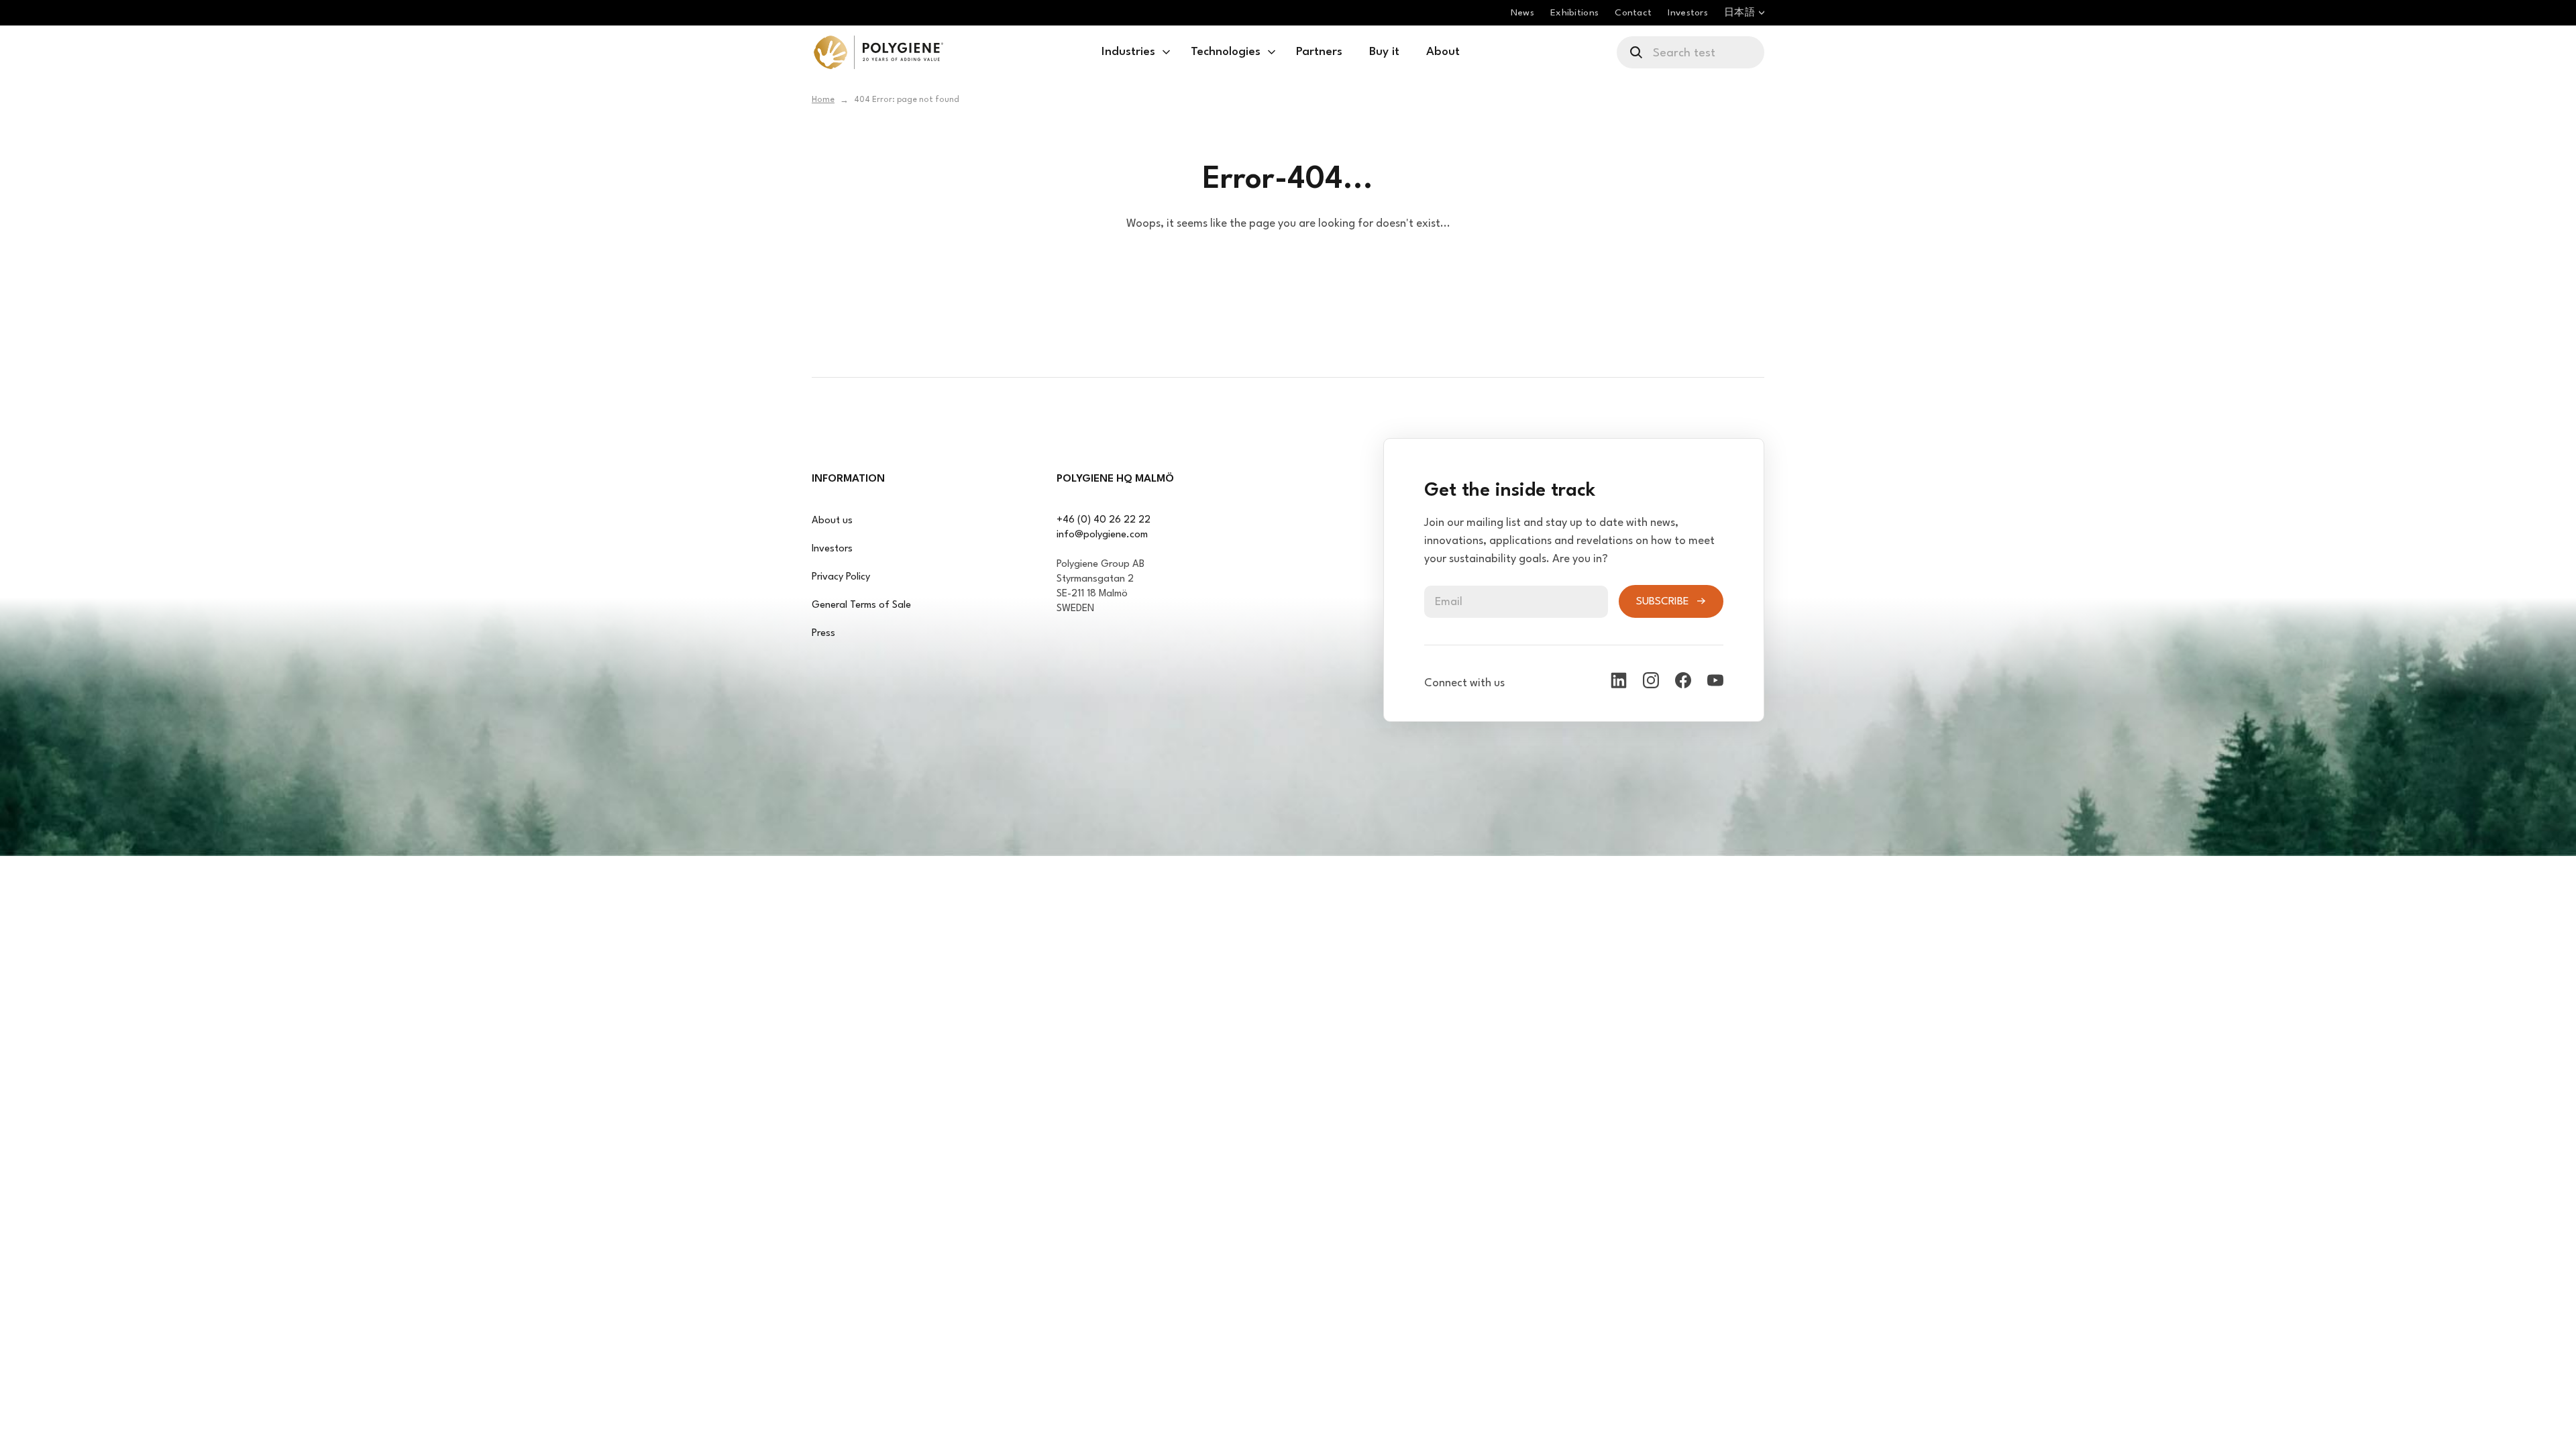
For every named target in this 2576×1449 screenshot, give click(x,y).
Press (823, 634)
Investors (832, 549)
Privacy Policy (841, 577)
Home (823, 100)
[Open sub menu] (1166, 52)
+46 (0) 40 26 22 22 (1104, 520)
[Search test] (1637, 52)
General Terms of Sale (861, 605)
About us (832, 521)
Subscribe (1663, 602)
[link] (878, 52)
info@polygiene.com (1102, 535)
